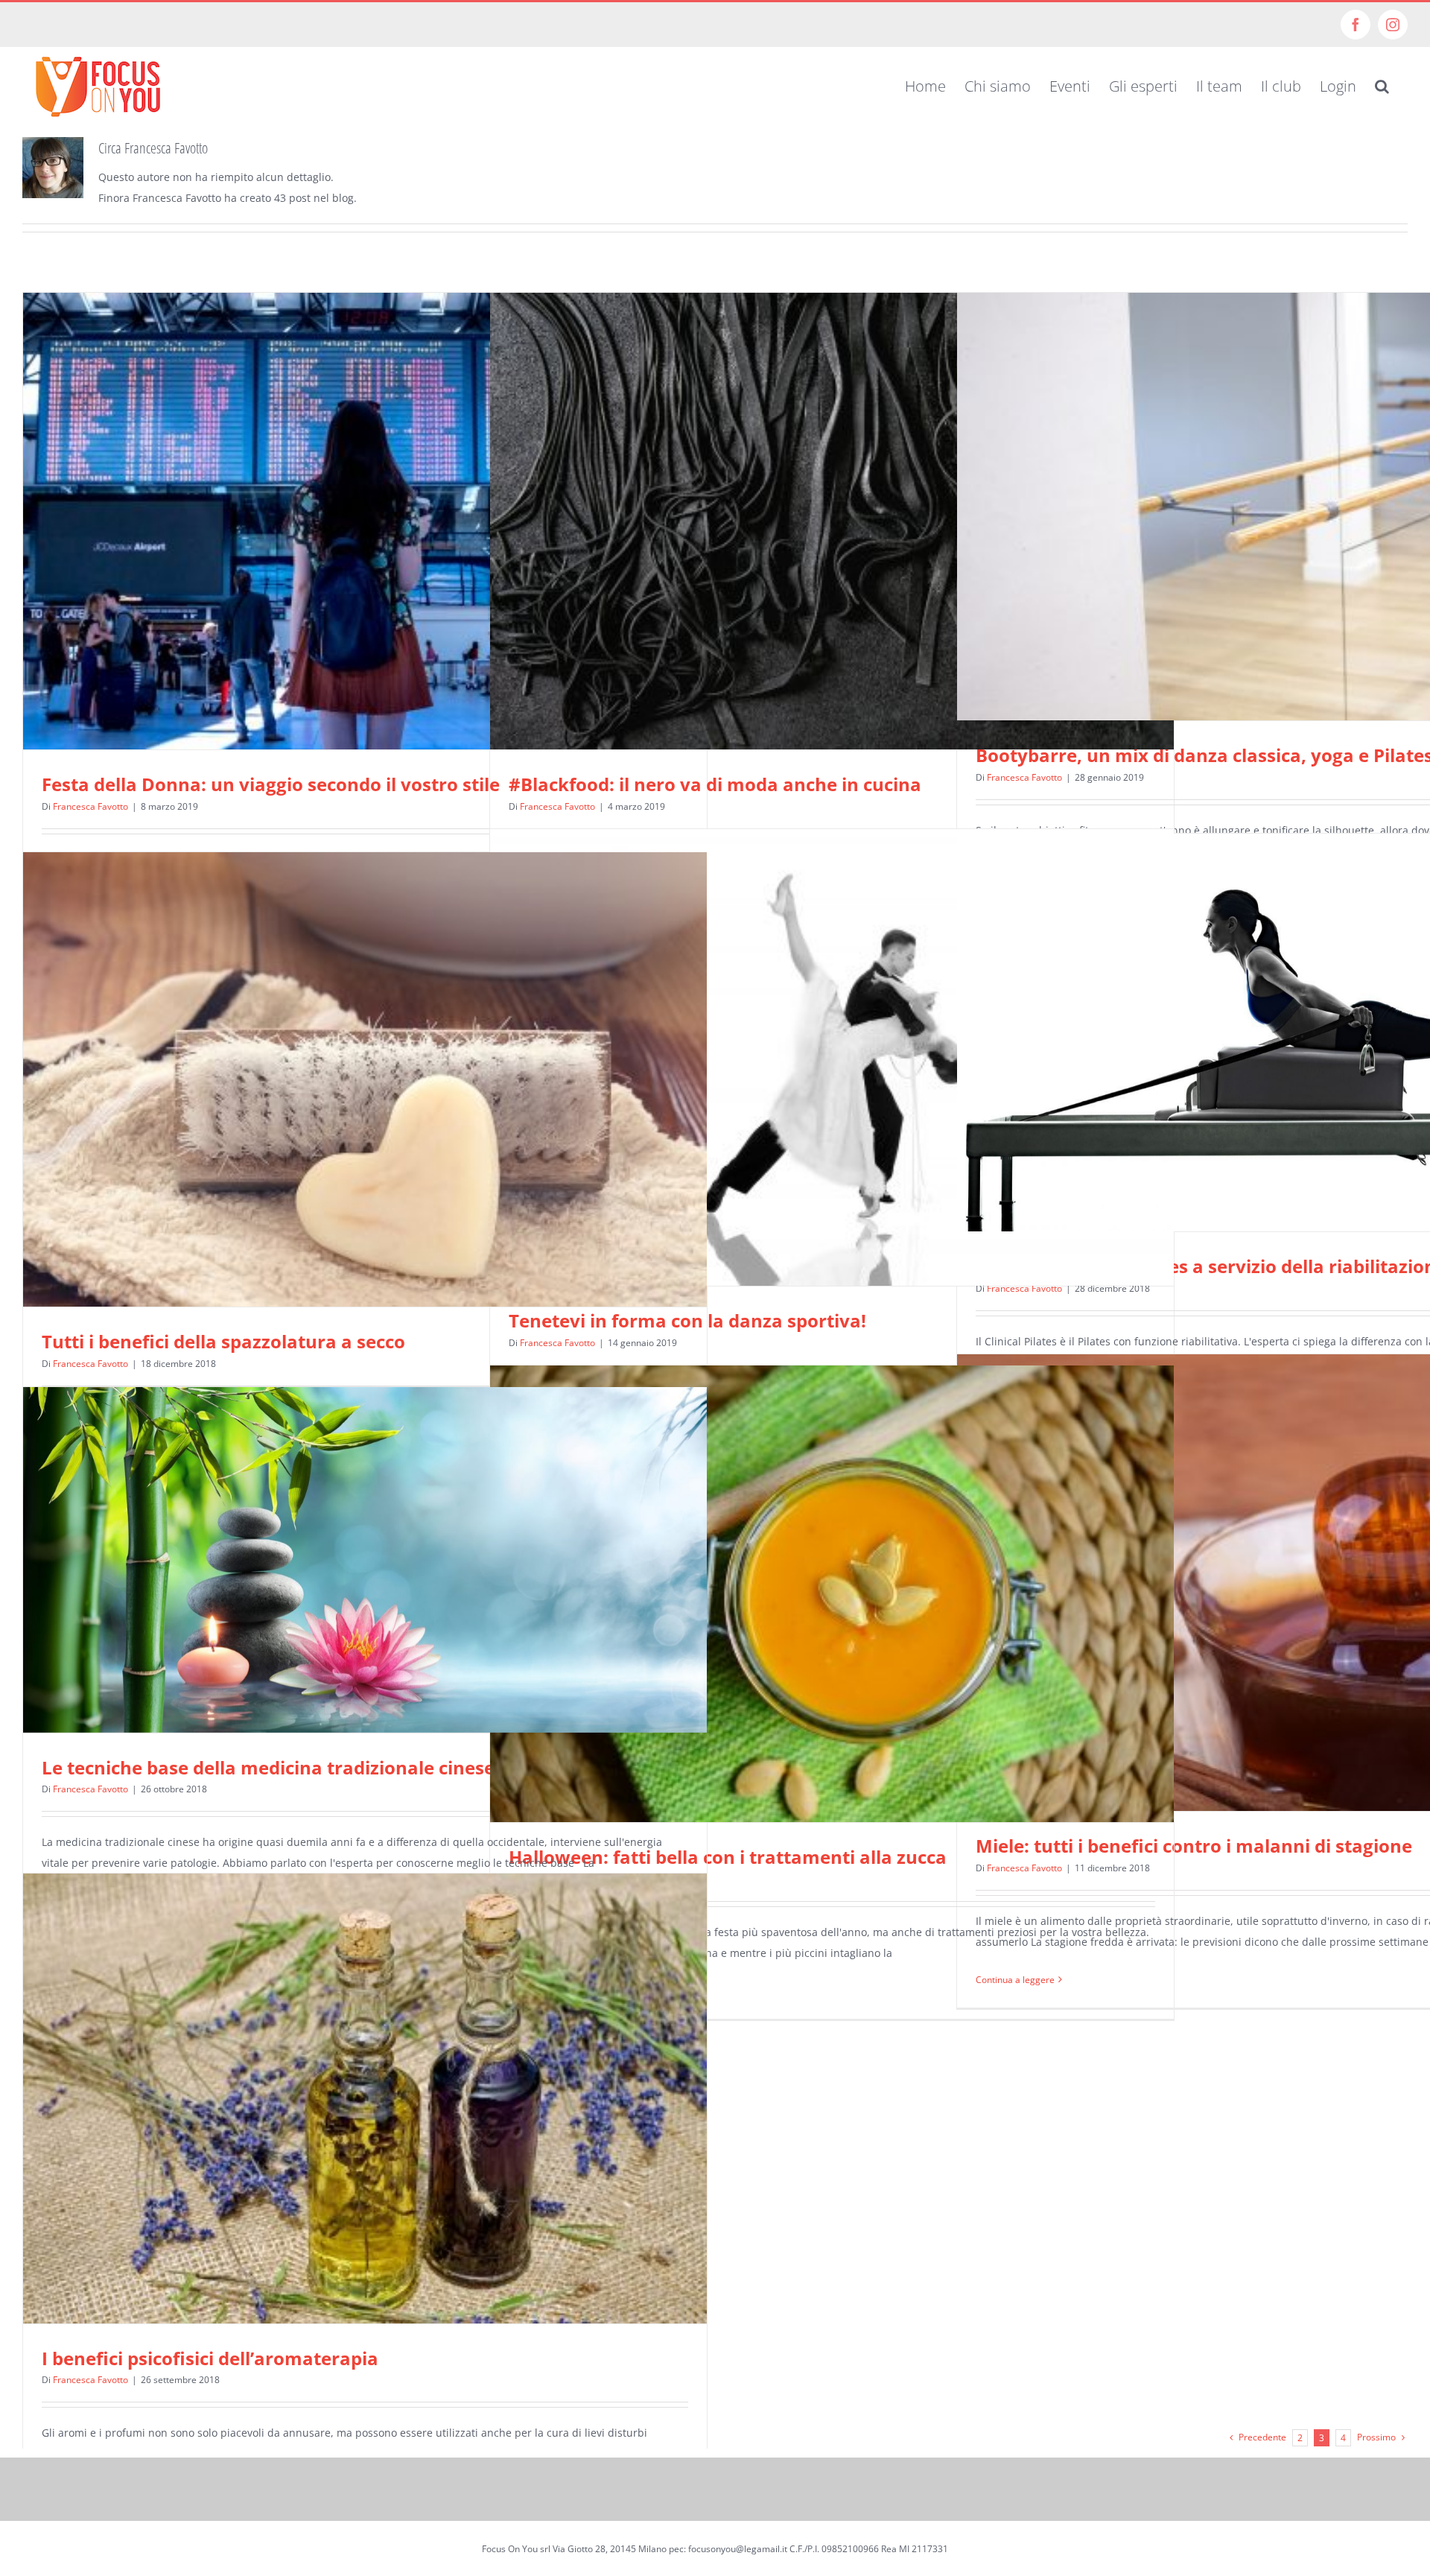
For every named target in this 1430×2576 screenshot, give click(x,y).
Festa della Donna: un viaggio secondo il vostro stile (271, 784)
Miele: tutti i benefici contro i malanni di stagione (1194, 1846)
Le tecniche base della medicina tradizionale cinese (268, 1767)
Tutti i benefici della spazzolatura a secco (223, 1341)
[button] (1382, 86)
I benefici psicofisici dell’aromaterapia (210, 2358)
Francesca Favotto (90, 806)
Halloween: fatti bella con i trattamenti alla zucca (728, 1857)
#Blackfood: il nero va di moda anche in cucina (715, 784)
